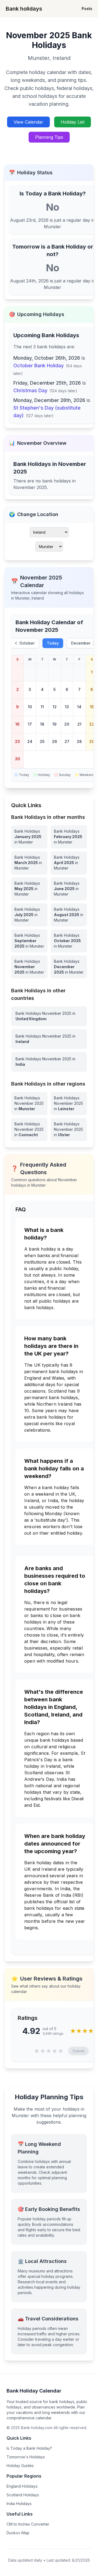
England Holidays (22, 2486)
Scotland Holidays (23, 2495)
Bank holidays (24, 9)
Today (53, 643)
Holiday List (73, 122)
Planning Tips (49, 137)
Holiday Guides (20, 2466)
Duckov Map (18, 2533)
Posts (87, 9)
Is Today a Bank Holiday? (29, 2448)
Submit (78, 2051)
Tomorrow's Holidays (26, 2457)
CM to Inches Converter (28, 2524)
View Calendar (28, 122)
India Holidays (19, 2503)
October (27, 643)
